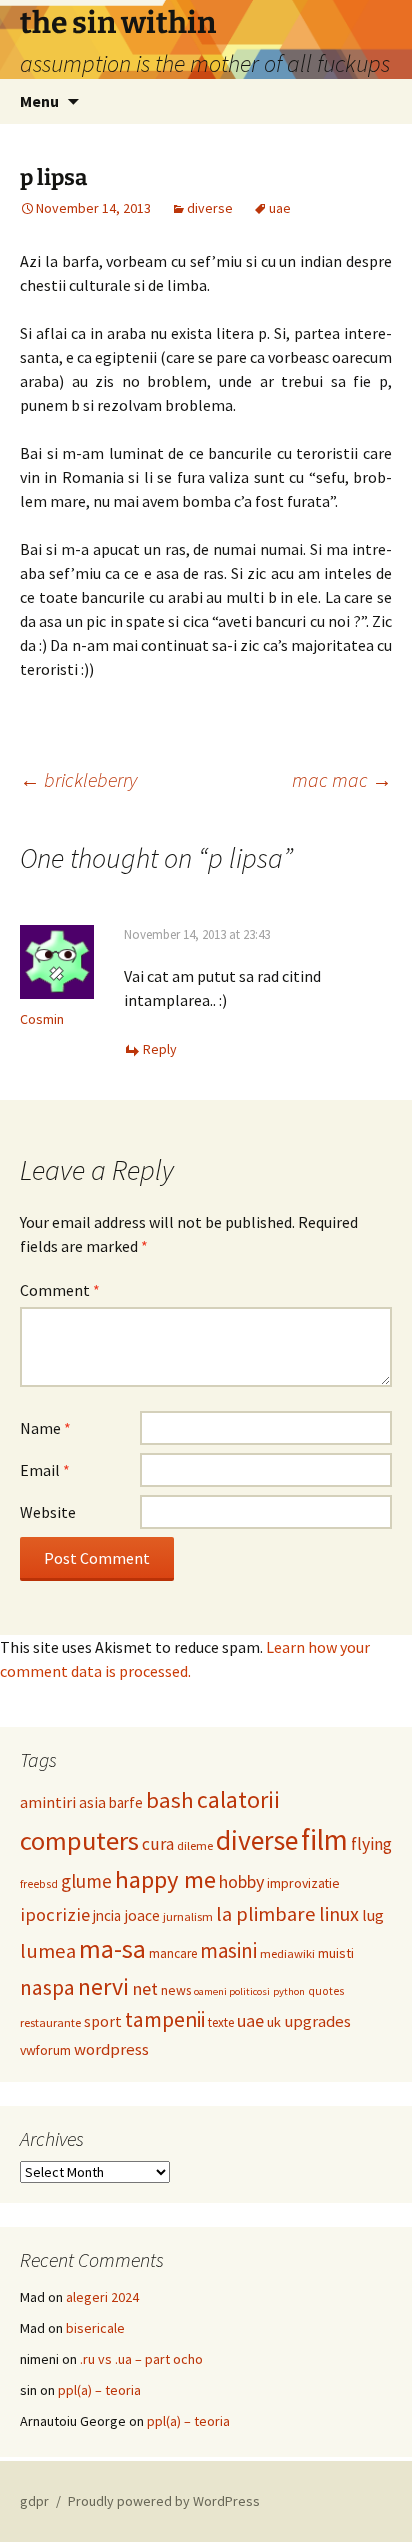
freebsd (39, 1884)
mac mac (342, 779)
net (145, 1988)
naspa (47, 1987)
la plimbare (266, 1914)
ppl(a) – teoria (99, 2390)
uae (280, 208)
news (176, 1990)
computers (79, 1840)
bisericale (95, 2328)
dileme (195, 1845)
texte (221, 2022)
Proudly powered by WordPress (164, 2501)
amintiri (48, 1802)
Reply (160, 1049)
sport (103, 2021)
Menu (39, 101)
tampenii (165, 2019)
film (324, 1839)
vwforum (45, 2050)
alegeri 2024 (102, 2297)
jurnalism (188, 1916)
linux (339, 1913)
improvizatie (303, 1883)
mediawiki (287, 1953)
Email (45, 1470)
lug (373, 1915)
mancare (173, 1953)
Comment (60, 1290)
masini (228, 1950)
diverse (210, 208)
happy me (165, 1879)
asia (92, 1802)
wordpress (111, 2049)
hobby (241, 1881)
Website (48, 1512)
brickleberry (78, 779)
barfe (126, 1802)
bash (170, 1800)
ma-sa (112, 1948)
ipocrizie (55, 1914)
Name (45, 1428)
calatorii (238, 1799)
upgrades (317, 2021)
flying (371, 1844)
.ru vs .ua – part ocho (141, 2359)
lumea (48, 1951)
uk (274, 2022)
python (289, 1991)
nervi (103, 1986)
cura (158, 1844)
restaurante (50, 2022)
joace (142, 1915)
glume (86, 1881)
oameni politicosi (232, 1991)
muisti (336, 1953)
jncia (107, 1915)
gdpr (34, 2501)
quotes (326, 1991)
